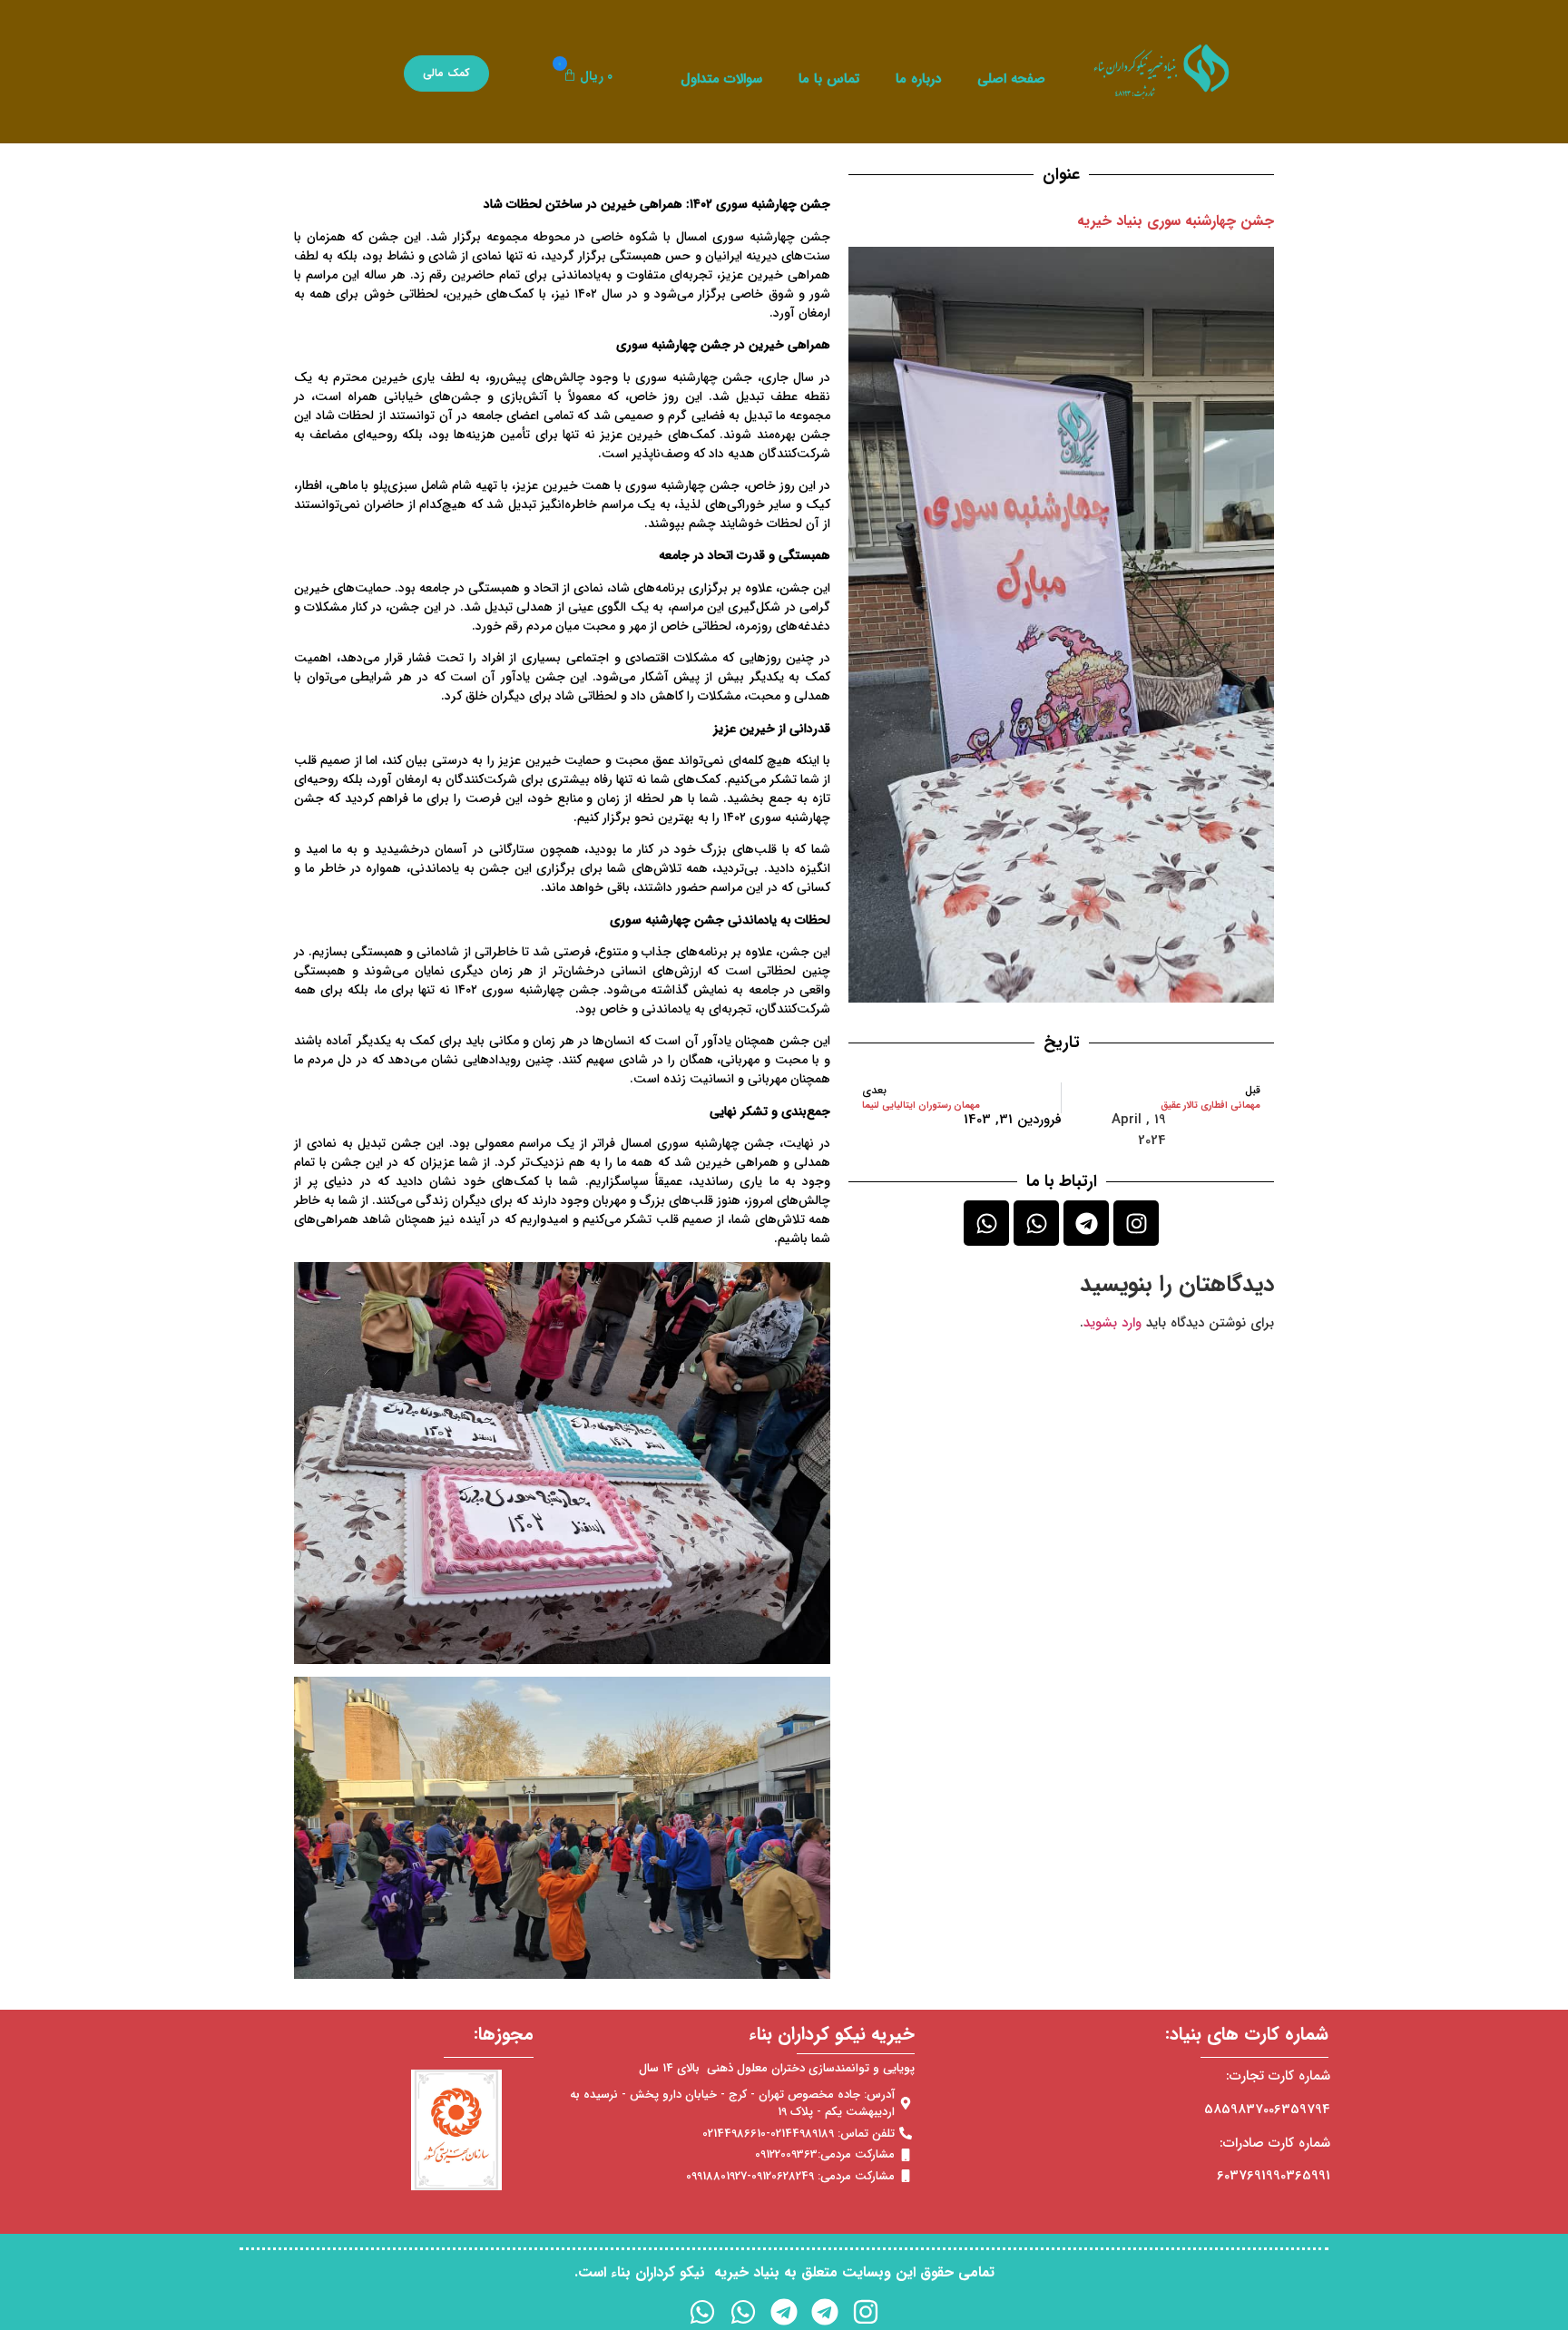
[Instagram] (1136, 1223)
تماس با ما (829, 79)
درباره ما (918, 79)
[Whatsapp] (1036, 1223)
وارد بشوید (1112, 1323)
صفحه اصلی (1011, 79)
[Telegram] (1086, 1223)
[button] (584, 77)
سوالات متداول (721, 79)
